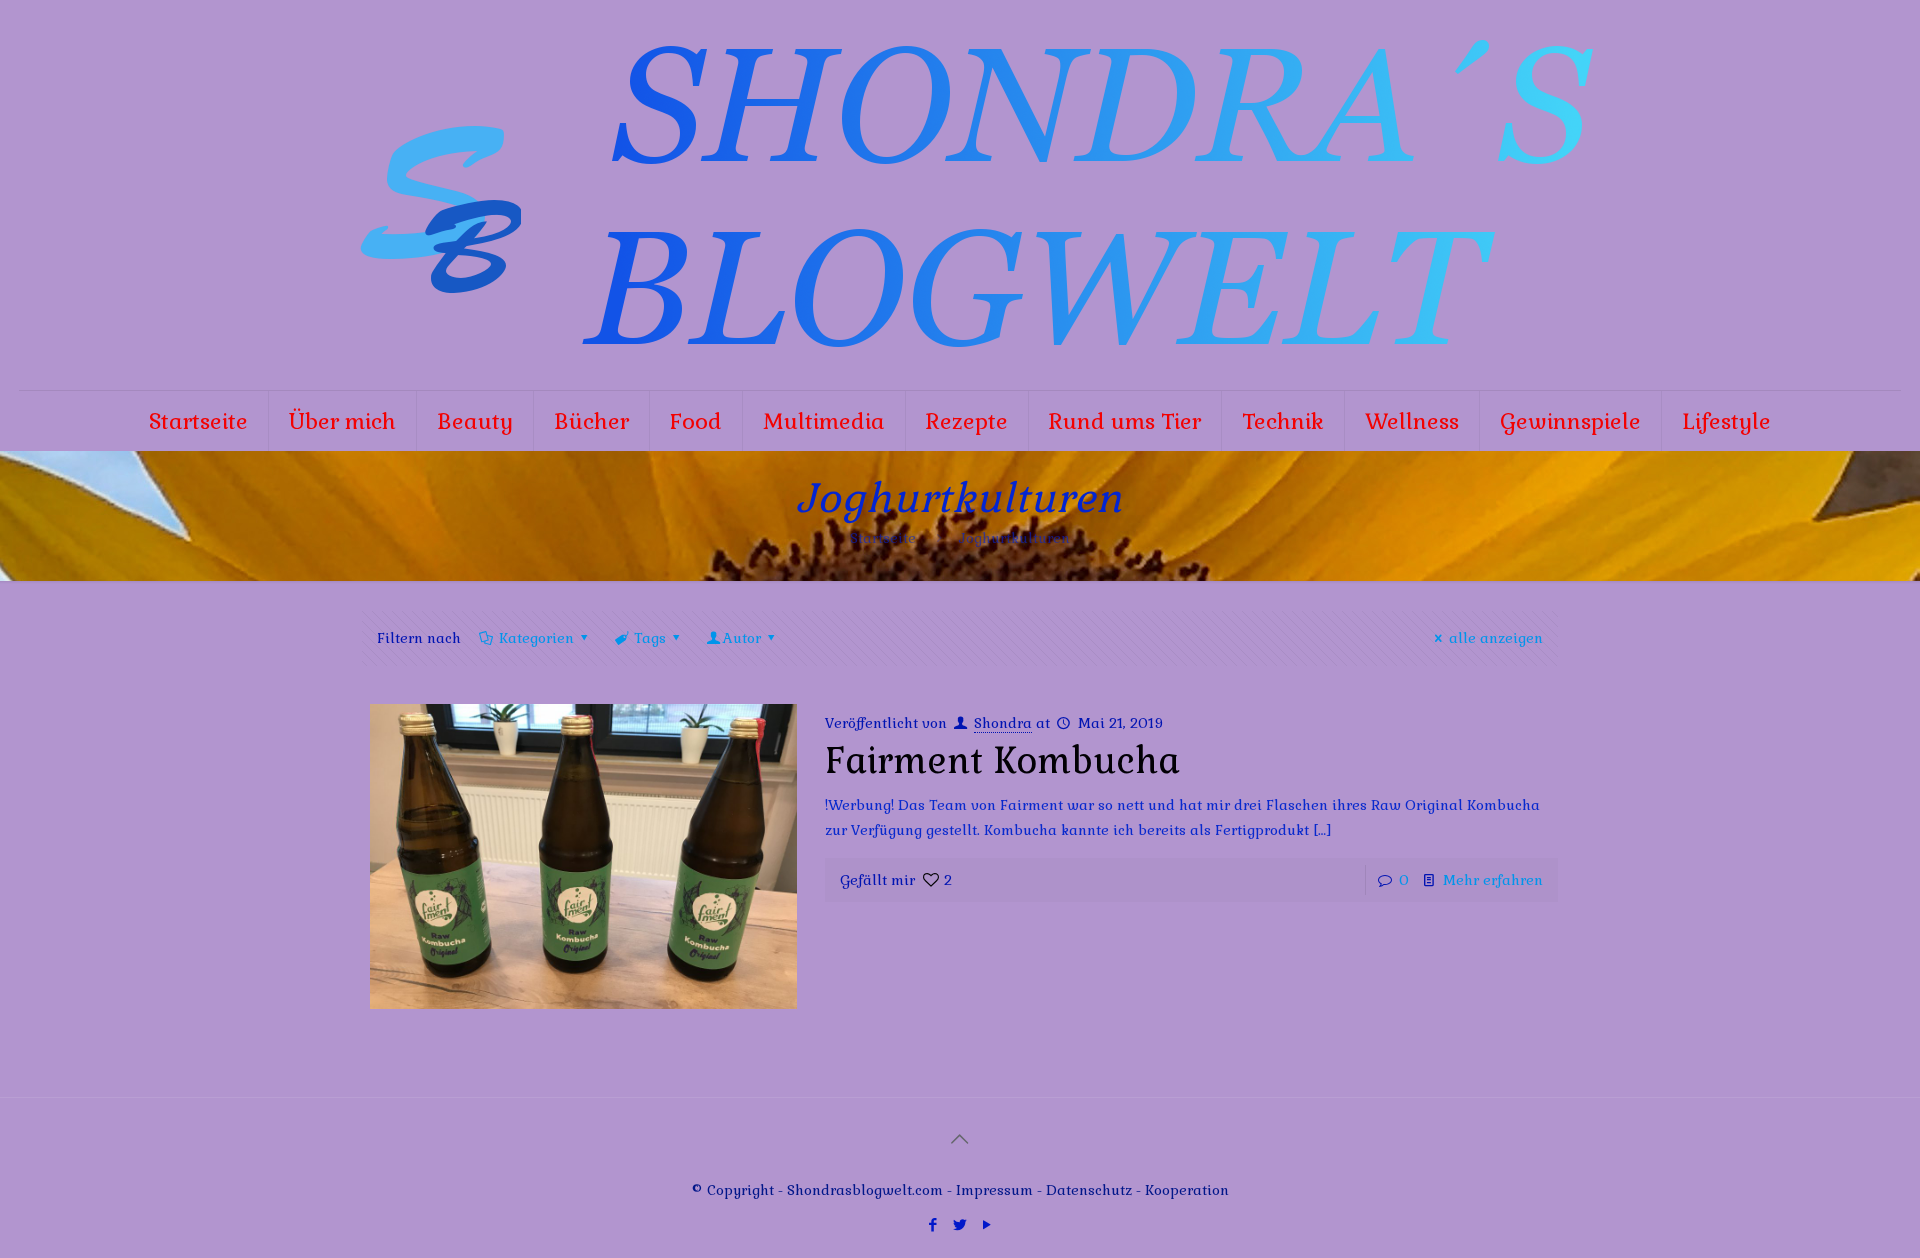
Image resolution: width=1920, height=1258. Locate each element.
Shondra (1003, 723)
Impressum (994, 1190)
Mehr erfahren (1493, 880)
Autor (742, 638)
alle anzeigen (1496, 638)
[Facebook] (932, 1224)
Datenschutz (1091, 1190)
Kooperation (1187, 1190)
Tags (650, 638)
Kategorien (536, 638)
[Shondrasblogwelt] (960, 195)
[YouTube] (986, 1224)
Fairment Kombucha (1002, 761)
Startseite (883, 538)
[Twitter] (959, 1224)
